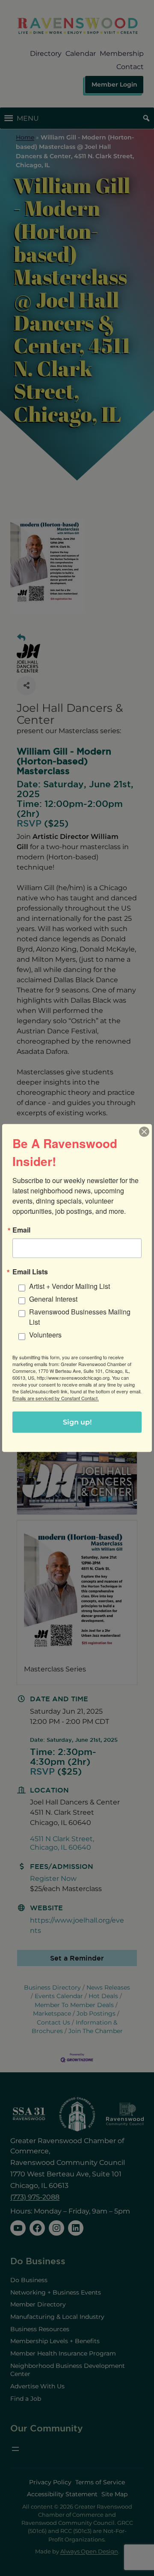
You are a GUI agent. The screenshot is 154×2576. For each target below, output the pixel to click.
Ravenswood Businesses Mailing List (80, 1317)
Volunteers (45, 1335)
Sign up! (77, 1422)
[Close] (144, 1132)
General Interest (53, 1299)
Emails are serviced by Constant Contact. (56, 1398)
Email (21, 1230)
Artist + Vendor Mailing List (70, 1286)
